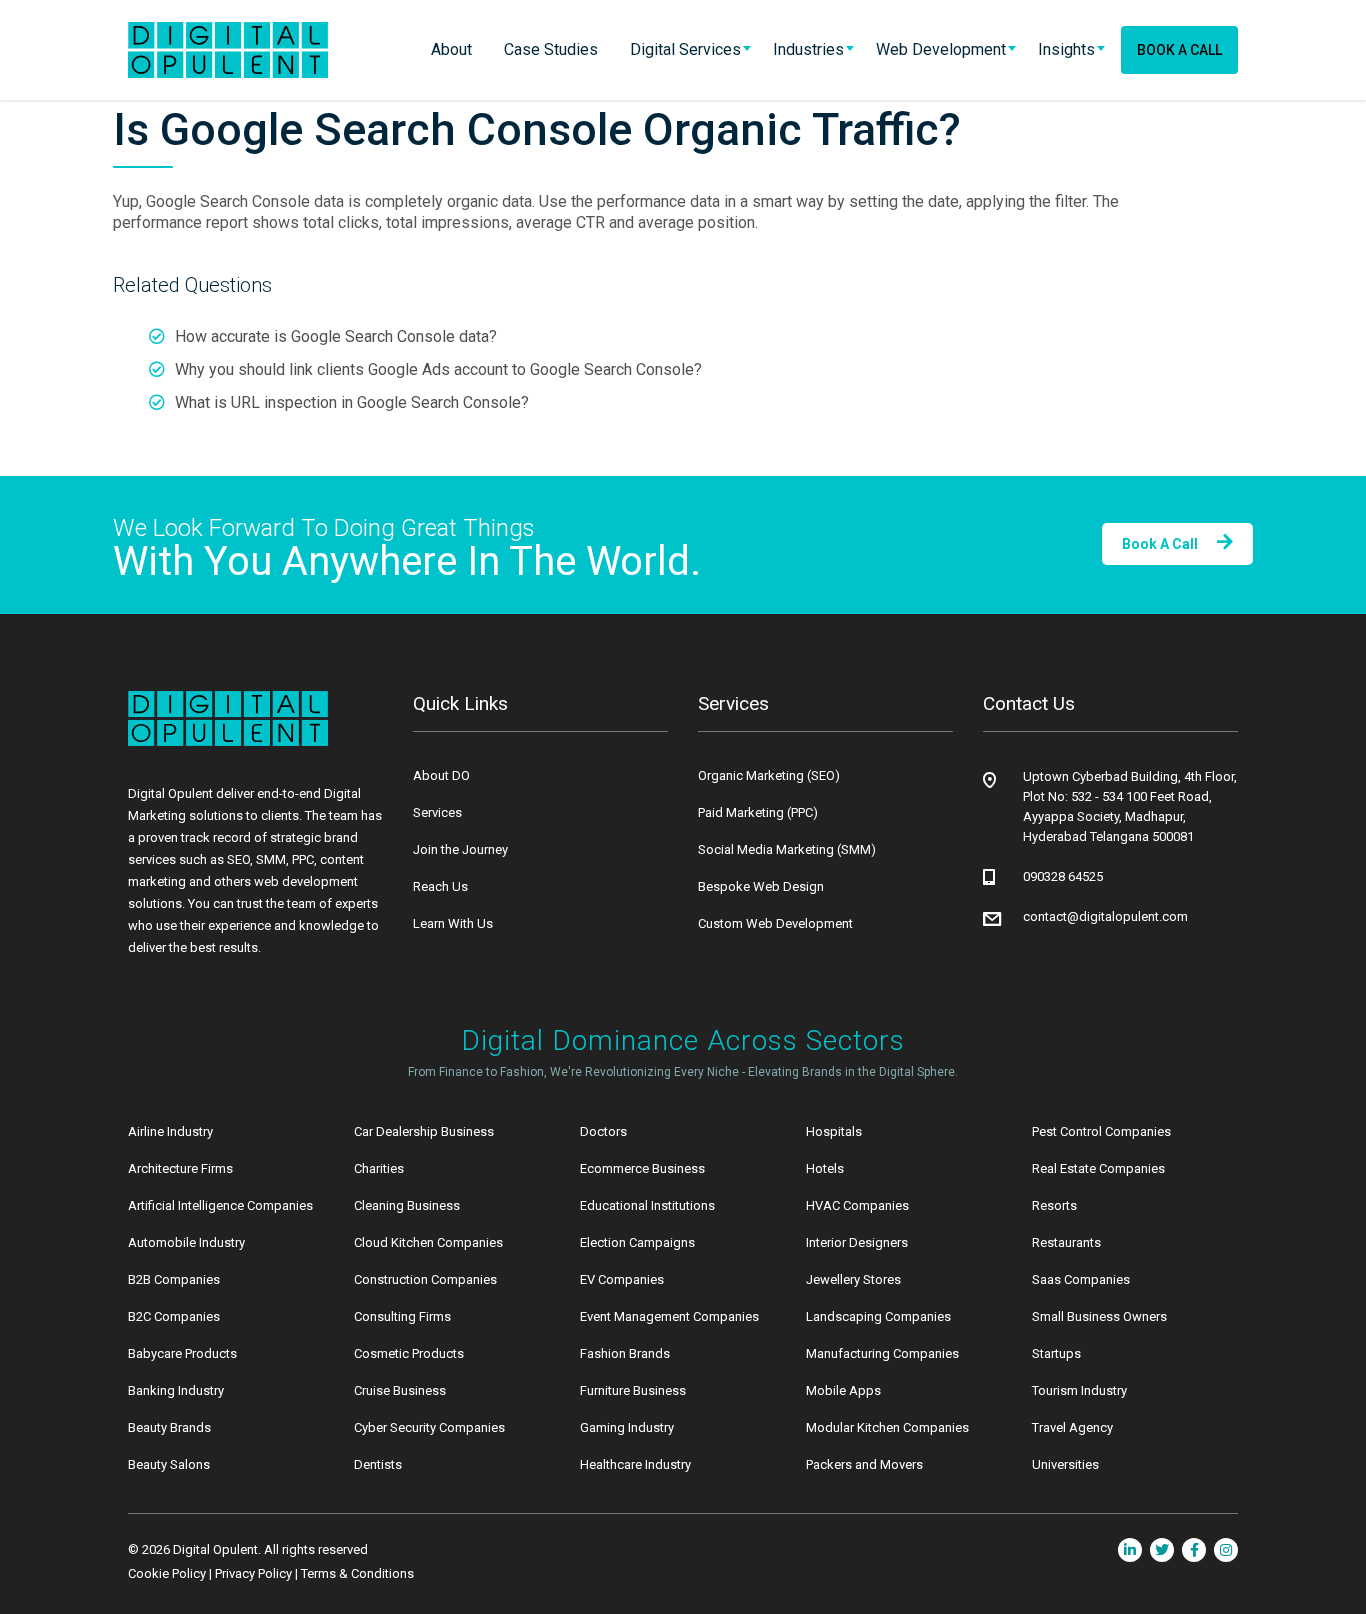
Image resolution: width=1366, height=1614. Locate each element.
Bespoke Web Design (761, 886)
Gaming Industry (627, 1427)
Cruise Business (400, 1390)
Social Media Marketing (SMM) (787, 849)
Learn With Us (453, 923)
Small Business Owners (1099, 1316)
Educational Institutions (647, 1205)
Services (437, 812)
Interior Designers (857, 1242)
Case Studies (551, 49)
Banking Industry (176, 1390)
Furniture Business (633, 1390)
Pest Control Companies (1101, 1131)
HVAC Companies (857, 1205)
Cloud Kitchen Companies (428, 1242)
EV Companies (622, 1279)
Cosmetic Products (409, 1353)
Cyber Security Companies (429, 1427)
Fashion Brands (625, 1353)
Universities (1065, 1464)
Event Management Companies (669, 1316)
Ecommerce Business (642, 1168)
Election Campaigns (637, 1242)
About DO (441, 775)
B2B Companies (174, 1279)
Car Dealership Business (424, 1131)
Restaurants (1066, 1242)
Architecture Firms (180, 1168)
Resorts (1054, 1205)
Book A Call (1179, 50)
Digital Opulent (215, 1549)
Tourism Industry (1079, 1390)
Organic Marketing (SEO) (769, 775)
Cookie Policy (167, 1573)
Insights (1066, 49)
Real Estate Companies (1098, 1168)
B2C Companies (174, 1316)
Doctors (603, 1131)
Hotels (825, 1168)
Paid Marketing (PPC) (758, 812)
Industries (808, 49)
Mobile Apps (843, 1390)
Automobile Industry (186, 1242)
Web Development (941, 49)
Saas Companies (1081, 1279)
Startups (1056, 1353)
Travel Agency (1072, 1427)
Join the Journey (460, 849)
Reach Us (440, 886)
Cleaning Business (407, 1205)
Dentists (378, 1464)
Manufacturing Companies (882, 1353)
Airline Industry (170, 1131)
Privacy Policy (253, 1573)
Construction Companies (425, 1279)
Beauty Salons (169, 1464)
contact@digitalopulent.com (1105, 916)
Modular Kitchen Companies (887, 1427)
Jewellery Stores (853, 1279)
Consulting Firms (402, 1316)
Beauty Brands (169, 1427)
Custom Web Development (775, 923)
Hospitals (834, 1131)
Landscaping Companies (878, 1316)
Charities (379, 1168)
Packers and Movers (864, 1464)
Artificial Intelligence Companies (220, 1205)
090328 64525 (1063, 876)
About (451, 49)
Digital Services (685, 49)
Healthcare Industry (635, 1464)
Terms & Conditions (357, 1573)
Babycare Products (182, 1353)
